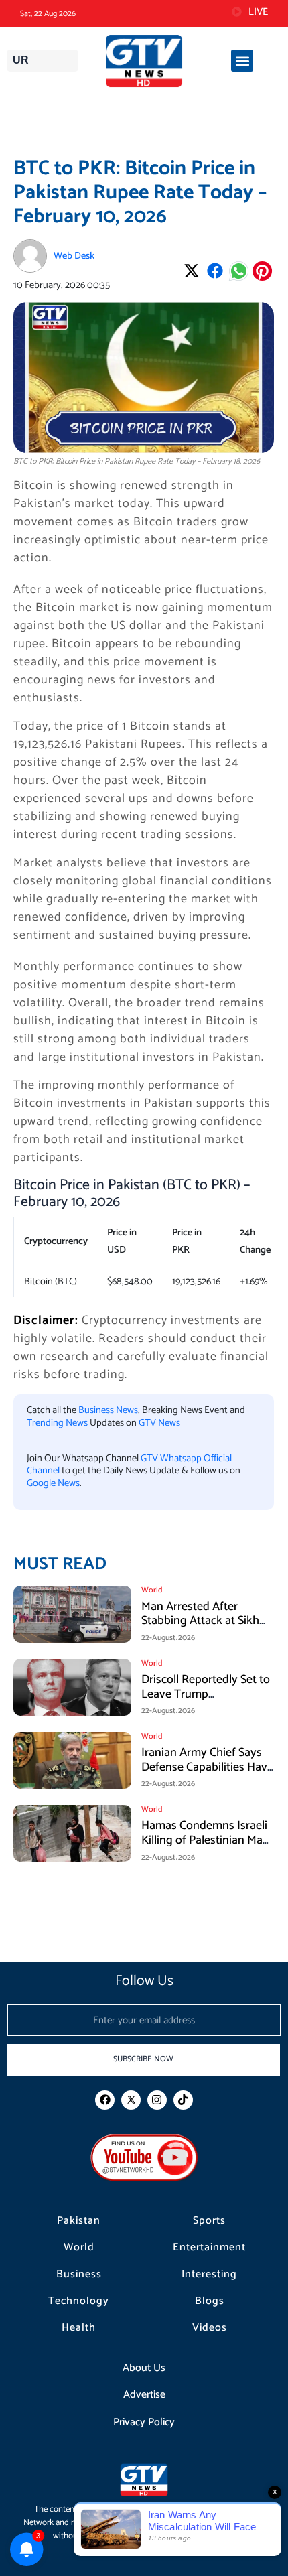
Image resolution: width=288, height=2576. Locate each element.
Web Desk (74, 256)
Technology (79, 2301)
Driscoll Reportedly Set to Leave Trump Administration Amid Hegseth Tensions (206, 1701)
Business (79, 2275)
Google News (53, 1483)
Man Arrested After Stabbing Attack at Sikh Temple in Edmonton (200, 1621)
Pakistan (79, 2221)
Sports (209, 2221)
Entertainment (209, 2248)
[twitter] (131, 2100)
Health (79, 2328)
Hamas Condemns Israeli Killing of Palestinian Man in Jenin (205, 1840)
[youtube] (144, 2157)
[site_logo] (144, 61)
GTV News (159, 1423)
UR (21, 60)
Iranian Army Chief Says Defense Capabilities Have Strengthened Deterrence (207, 1767)
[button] (242, 61)
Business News (108, 1410)
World (79, 2248)
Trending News (57, 1423)
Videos (210, 2328)
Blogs (210, 2301)
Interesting (209, 2275)
